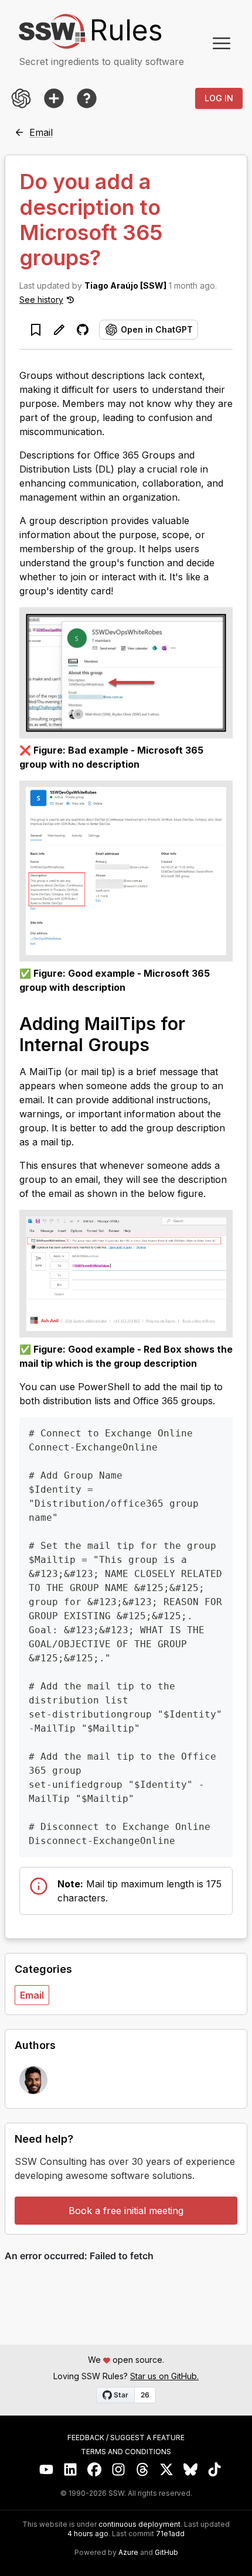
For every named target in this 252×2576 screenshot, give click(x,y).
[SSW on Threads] (143, 2470)
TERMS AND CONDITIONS (126, 2452)
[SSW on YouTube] (47, 2470)
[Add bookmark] (36, 330)
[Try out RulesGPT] (21, 98)
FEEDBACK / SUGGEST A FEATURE (126, 2438)
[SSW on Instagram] (119, 2470)
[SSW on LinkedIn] (71, 2470)
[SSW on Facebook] (95, 2470)
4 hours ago (88, 2534)
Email (32, 1995)
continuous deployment (139, 2524)
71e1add (170, 2534)
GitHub (166, 2553)
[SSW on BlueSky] (191, 2470)
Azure (128, 2553)
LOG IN (219, 98)
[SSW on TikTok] (215, 2470)
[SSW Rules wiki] (87, 98)
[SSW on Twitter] (167, 2470)
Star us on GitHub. (164, 2376)
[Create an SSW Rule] (54, 98)
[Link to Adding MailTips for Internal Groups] (161, 1044)
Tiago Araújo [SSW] (125, 285)
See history (41, 300)
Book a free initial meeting (126, 2211)
